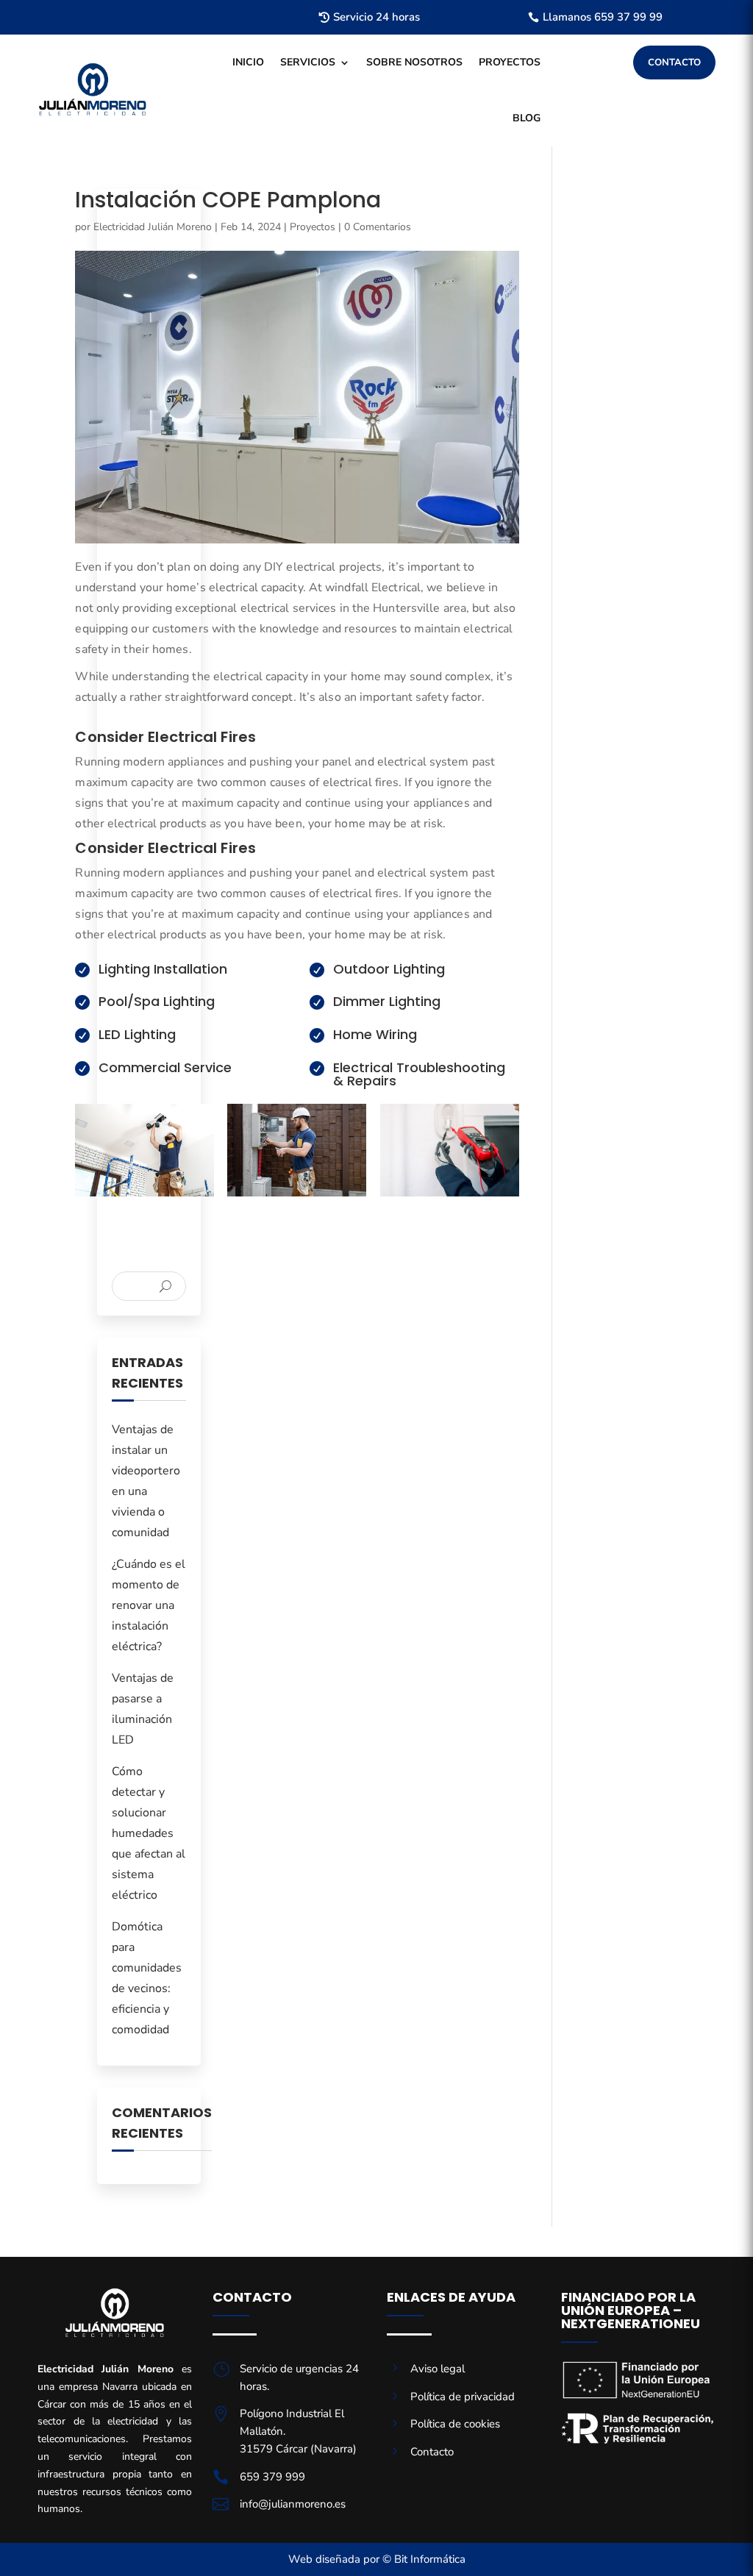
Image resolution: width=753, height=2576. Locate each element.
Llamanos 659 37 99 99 (603, 17)
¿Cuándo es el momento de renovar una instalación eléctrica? (149, 1605)
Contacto (432, 2452)
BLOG (527, 118)
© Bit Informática (424, 2559)
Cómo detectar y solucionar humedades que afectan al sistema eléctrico (149, 1833)
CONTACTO (674, 63)
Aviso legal (438, 2369)
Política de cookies (455, 2424)
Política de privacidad (463, 2397)
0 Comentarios (378, 227)
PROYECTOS (510, 62)
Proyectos (313, 227)
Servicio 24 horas (376, 17)
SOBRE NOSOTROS (414, 62)
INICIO (248, 62)
